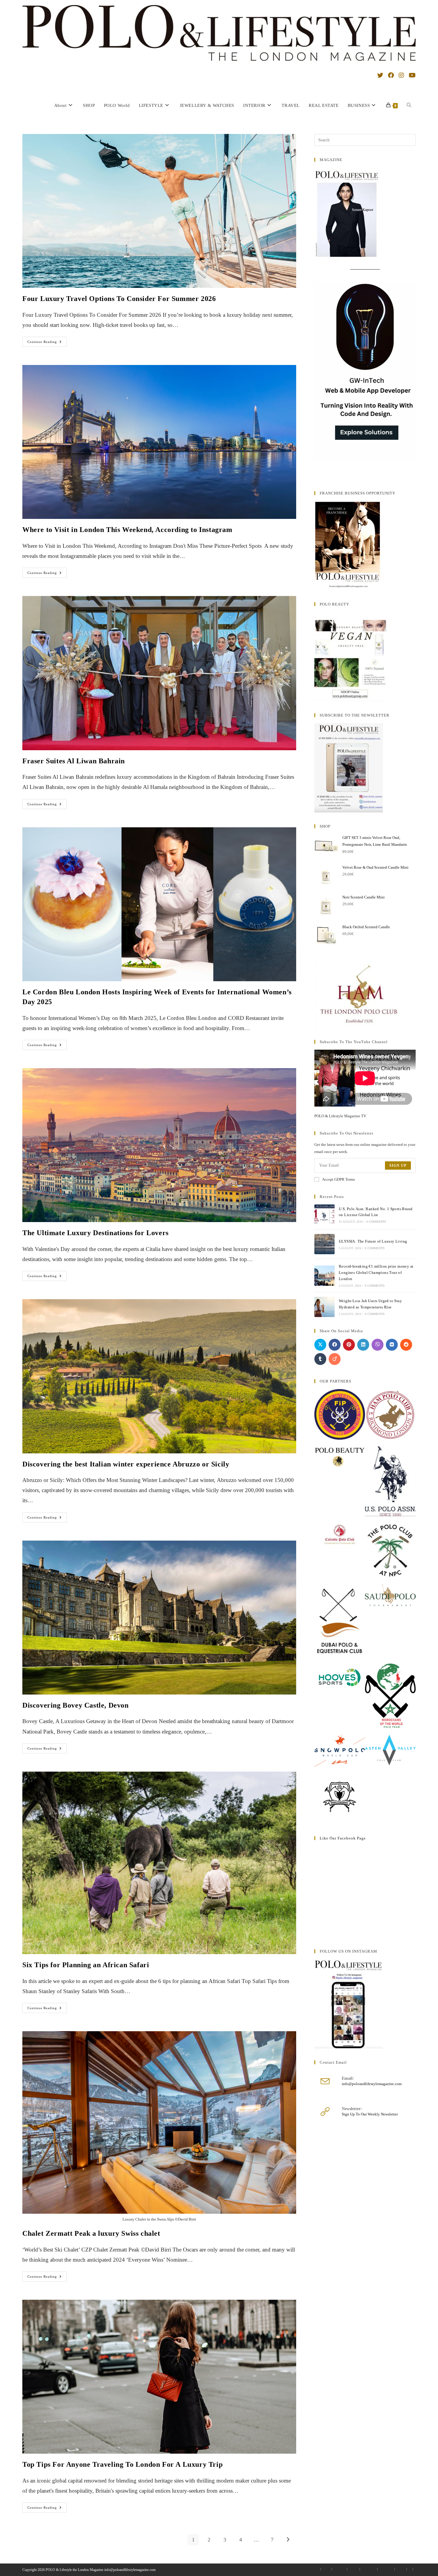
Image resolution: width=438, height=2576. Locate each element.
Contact (326, 2569)
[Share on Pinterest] (349, 1345)
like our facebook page (343, 1838)
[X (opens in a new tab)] (380, 75)
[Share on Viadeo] (335, 1359)
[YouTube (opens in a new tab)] (412, 75)
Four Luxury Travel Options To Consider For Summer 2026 (119, 299)
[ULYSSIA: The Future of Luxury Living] (324, 1244)
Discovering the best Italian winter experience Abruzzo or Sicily (126, 1464)
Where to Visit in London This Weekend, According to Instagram (127, 530)
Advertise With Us (310, 2569)
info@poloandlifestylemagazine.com (372, 2084)
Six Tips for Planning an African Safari (87, 1965)
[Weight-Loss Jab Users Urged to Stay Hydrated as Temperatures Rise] (324, 1307)
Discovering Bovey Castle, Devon (76, 1705)
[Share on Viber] (378, 1345)
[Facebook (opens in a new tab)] (391, 75)
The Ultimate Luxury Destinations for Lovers (95, 1233)
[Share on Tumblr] (320, 1359)
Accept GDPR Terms (338, 1179)
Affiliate (401, 2569)
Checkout (354, 2569)
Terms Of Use (386, 2569)
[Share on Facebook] (335, 1345)
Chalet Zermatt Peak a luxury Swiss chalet (91, 2233)
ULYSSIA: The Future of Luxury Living (373, 1241)
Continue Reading (47, 343)
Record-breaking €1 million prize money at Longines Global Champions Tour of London (376, 1273)
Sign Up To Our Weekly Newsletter (370, 2114)
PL (410, 2569)
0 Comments (376, 1222)
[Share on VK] (392, 1345)
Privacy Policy (369, 2569)
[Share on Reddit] (406, 1345)
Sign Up (398, 1165)
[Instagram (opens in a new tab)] (401, 75)
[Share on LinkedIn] (363, 1345)
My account (340, 2569)
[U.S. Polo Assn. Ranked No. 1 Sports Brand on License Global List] (324, 1215)
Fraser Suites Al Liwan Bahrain (74, 761)
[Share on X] (320, 1345)
